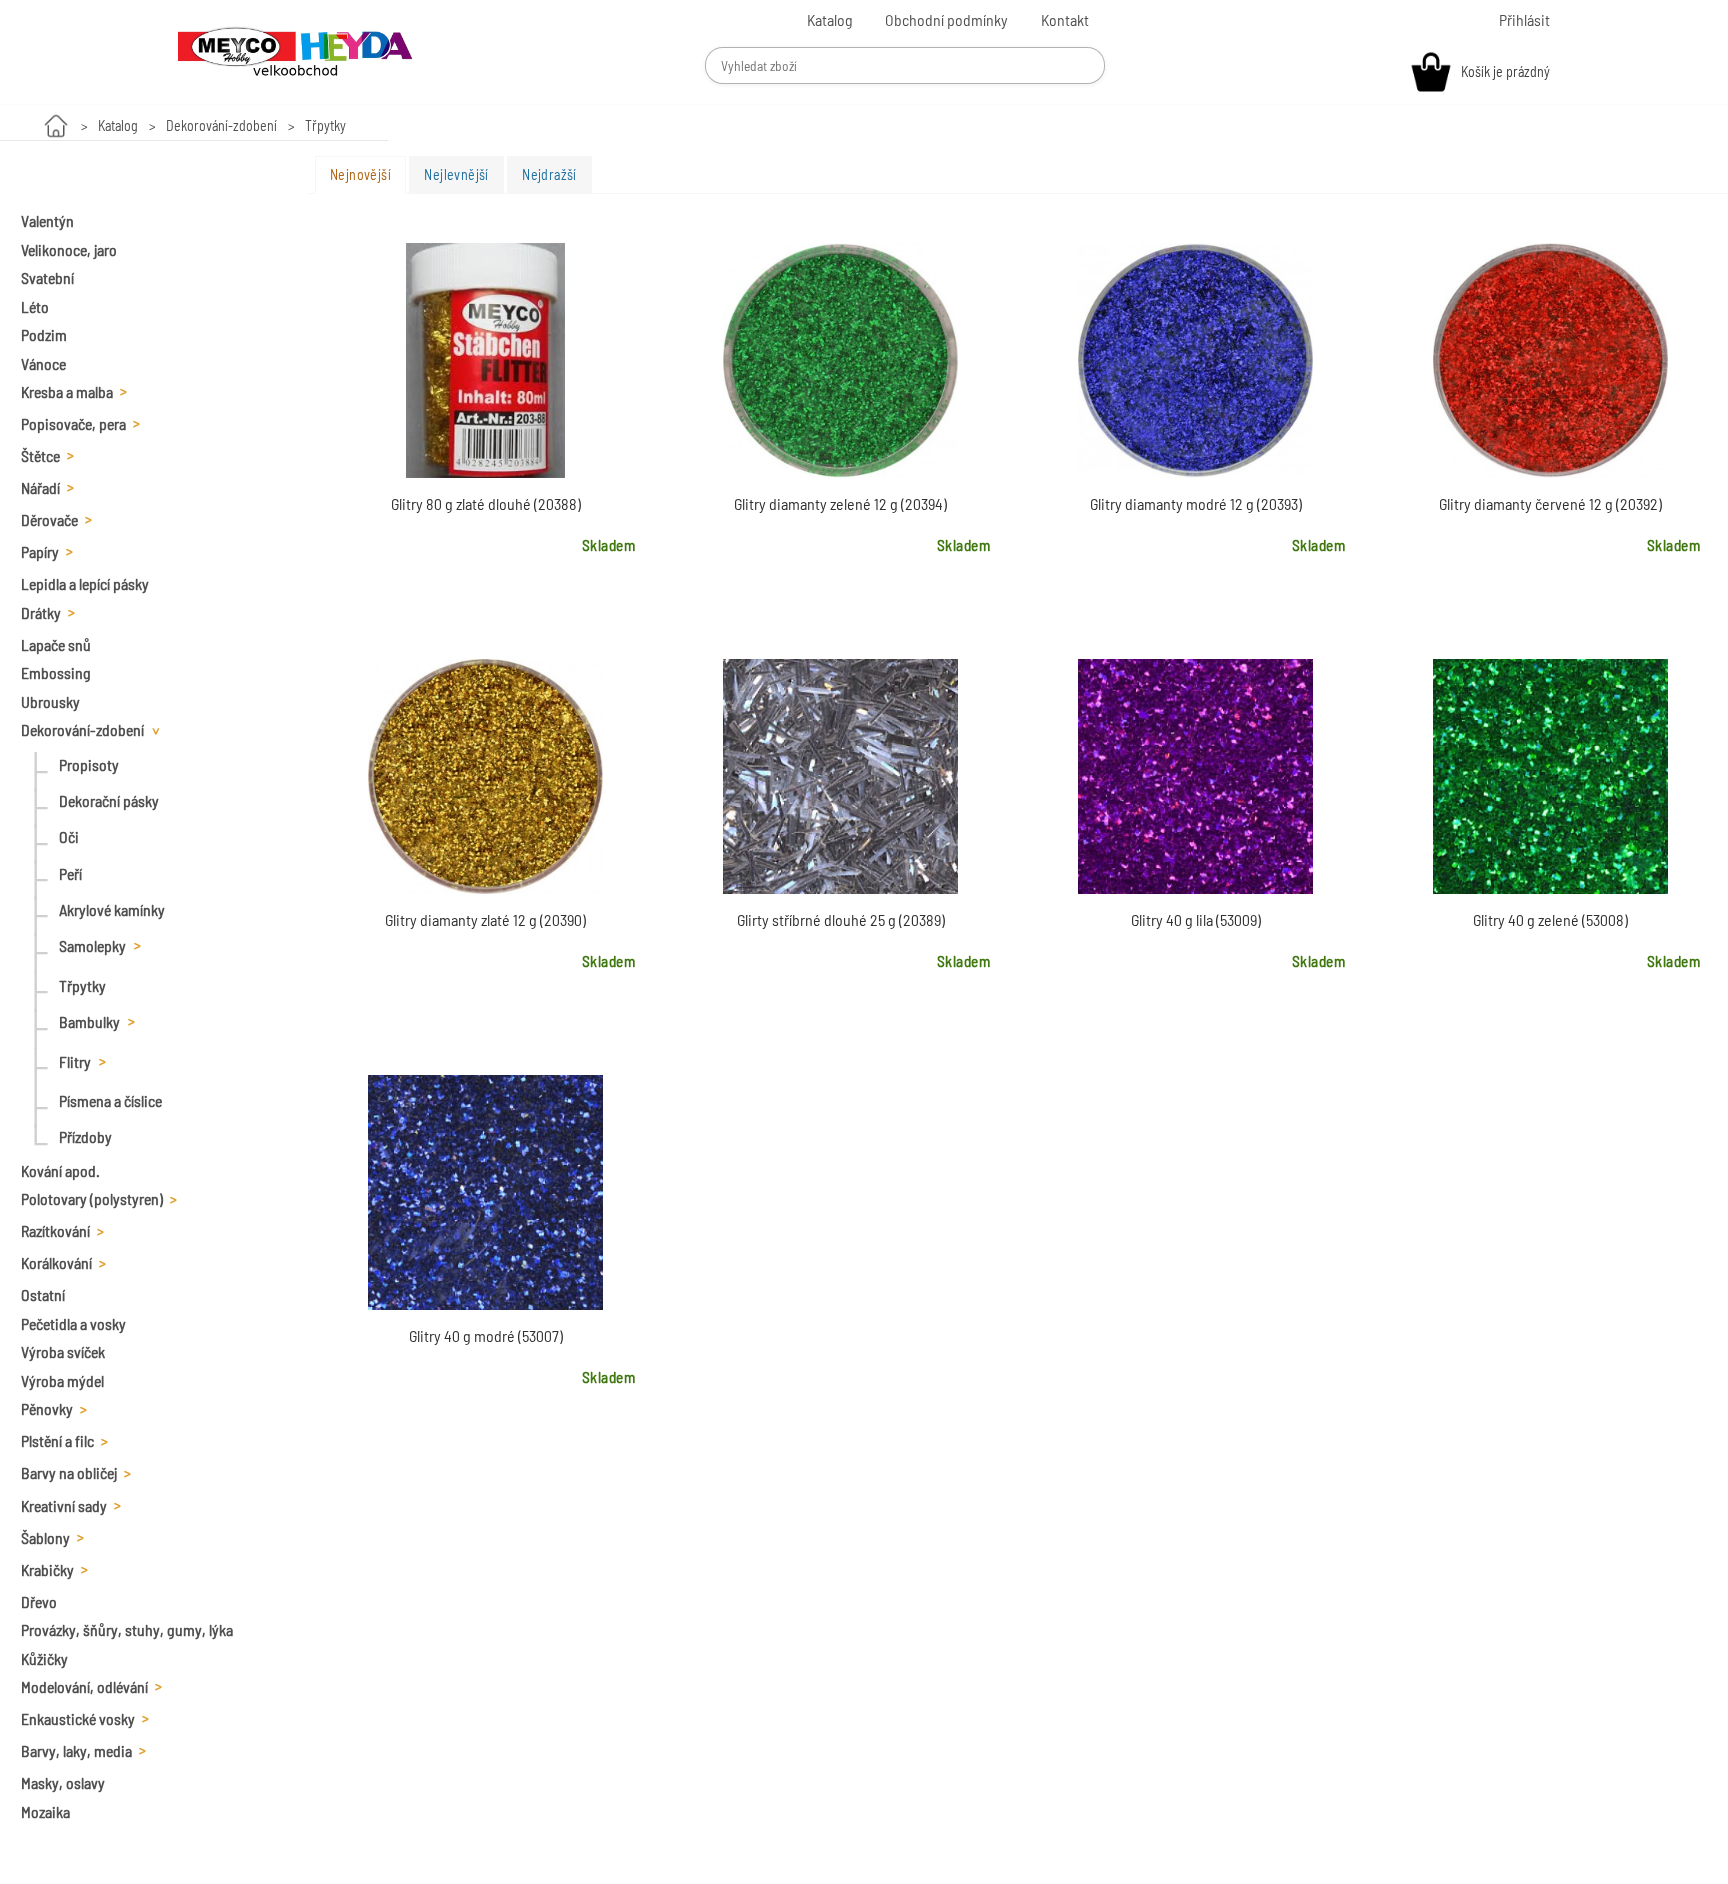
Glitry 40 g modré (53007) (486, 1335)
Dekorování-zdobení (221, 125)
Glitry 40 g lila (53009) (1196, 919)
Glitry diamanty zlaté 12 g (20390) (485, 919)
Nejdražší (549, 174)
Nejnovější (360, 174)
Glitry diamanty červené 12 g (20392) (1550, 503)
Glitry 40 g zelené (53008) (1550, 919)
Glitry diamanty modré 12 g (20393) (1196, 503)
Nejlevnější (456, 174)
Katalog (118, 125)
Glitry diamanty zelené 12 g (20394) (840, 503)
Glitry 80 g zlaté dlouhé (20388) (486, 503)
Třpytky (325, 125)
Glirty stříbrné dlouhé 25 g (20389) (841, 919)
